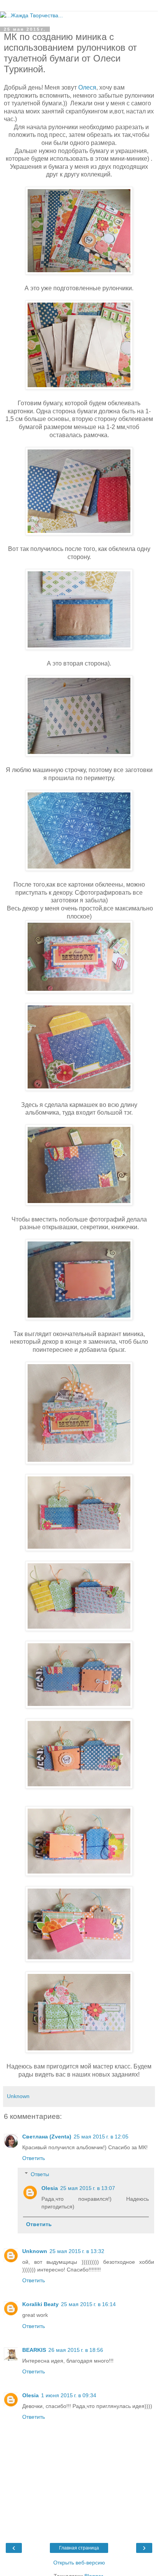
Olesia (50, 2188)
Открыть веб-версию (79, 2563)
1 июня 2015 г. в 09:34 (69, 2395)
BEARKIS (34, 2350)
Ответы (40, 2174)
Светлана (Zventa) (47, 2137)
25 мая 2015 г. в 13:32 (77, 2251)
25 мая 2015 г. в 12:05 (101, 2137)
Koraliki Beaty (40, 2304)
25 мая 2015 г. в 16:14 (88, 2304)
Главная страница (79, 2548)
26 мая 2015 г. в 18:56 (76, 2350)
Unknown (35, 2251)
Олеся (87, 87)
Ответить (34, 2158)
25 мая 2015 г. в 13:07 (88, 2188)
